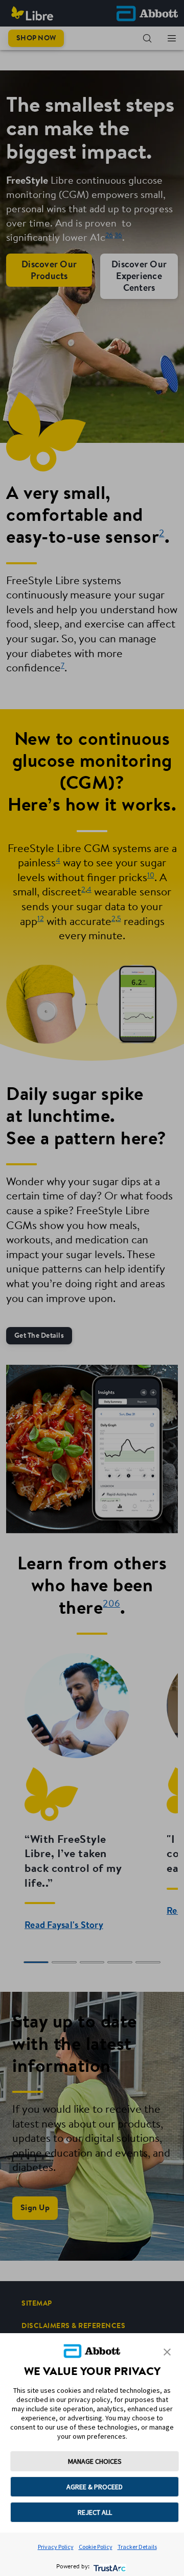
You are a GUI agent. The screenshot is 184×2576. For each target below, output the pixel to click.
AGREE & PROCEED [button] (95, 2487)
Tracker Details (137, 2547)
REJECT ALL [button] (95, 2512)
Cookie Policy (96, 2547)
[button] (167, 2352)
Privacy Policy (56, 2547)
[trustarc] (109, 2567)
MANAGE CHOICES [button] (95, 2461)
